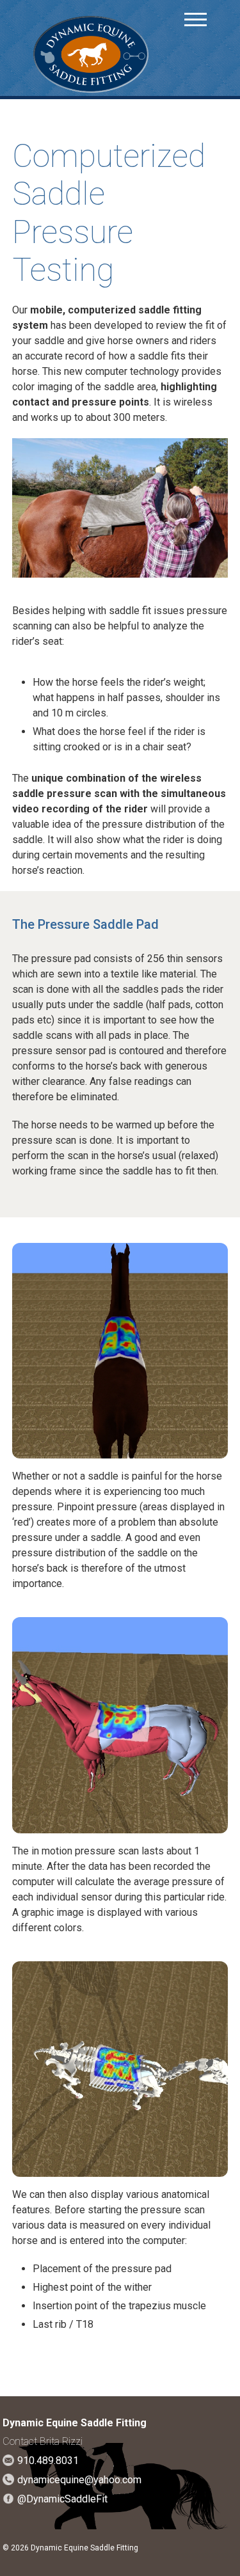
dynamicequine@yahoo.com (79, 2480)
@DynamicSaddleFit (62, 2499)
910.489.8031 (48, 2461)
